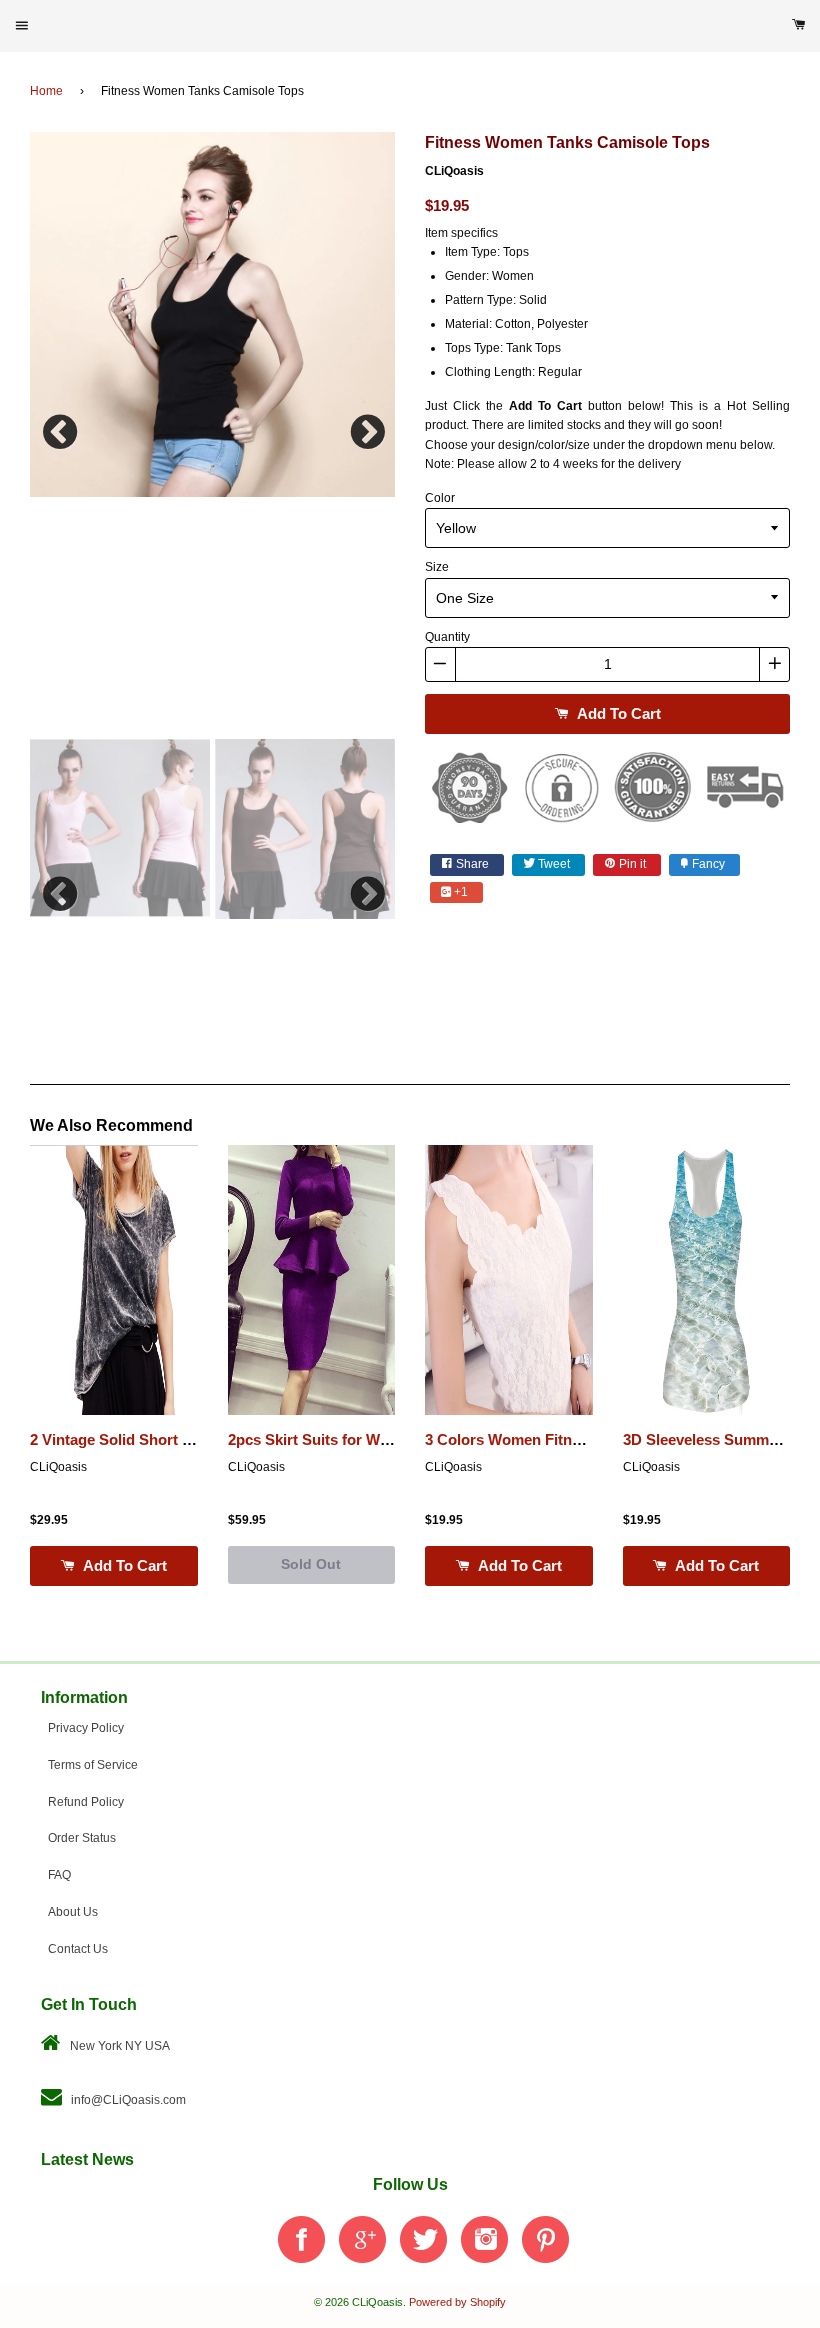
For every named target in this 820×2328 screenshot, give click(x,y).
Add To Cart (617, 713)
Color (440, 498)
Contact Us (78, 1949)
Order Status (82, 1838)
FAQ (59, 1875)
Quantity (447, 637)
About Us (73, 1912)
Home (46, 91)
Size (437, 567)
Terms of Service (93, 1765)
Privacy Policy (86, 1728)
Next (365, 427)
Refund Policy (86, 1802)
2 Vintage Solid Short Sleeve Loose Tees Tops (189, 1440)
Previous (60, 427)
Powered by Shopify (457, 2302)
